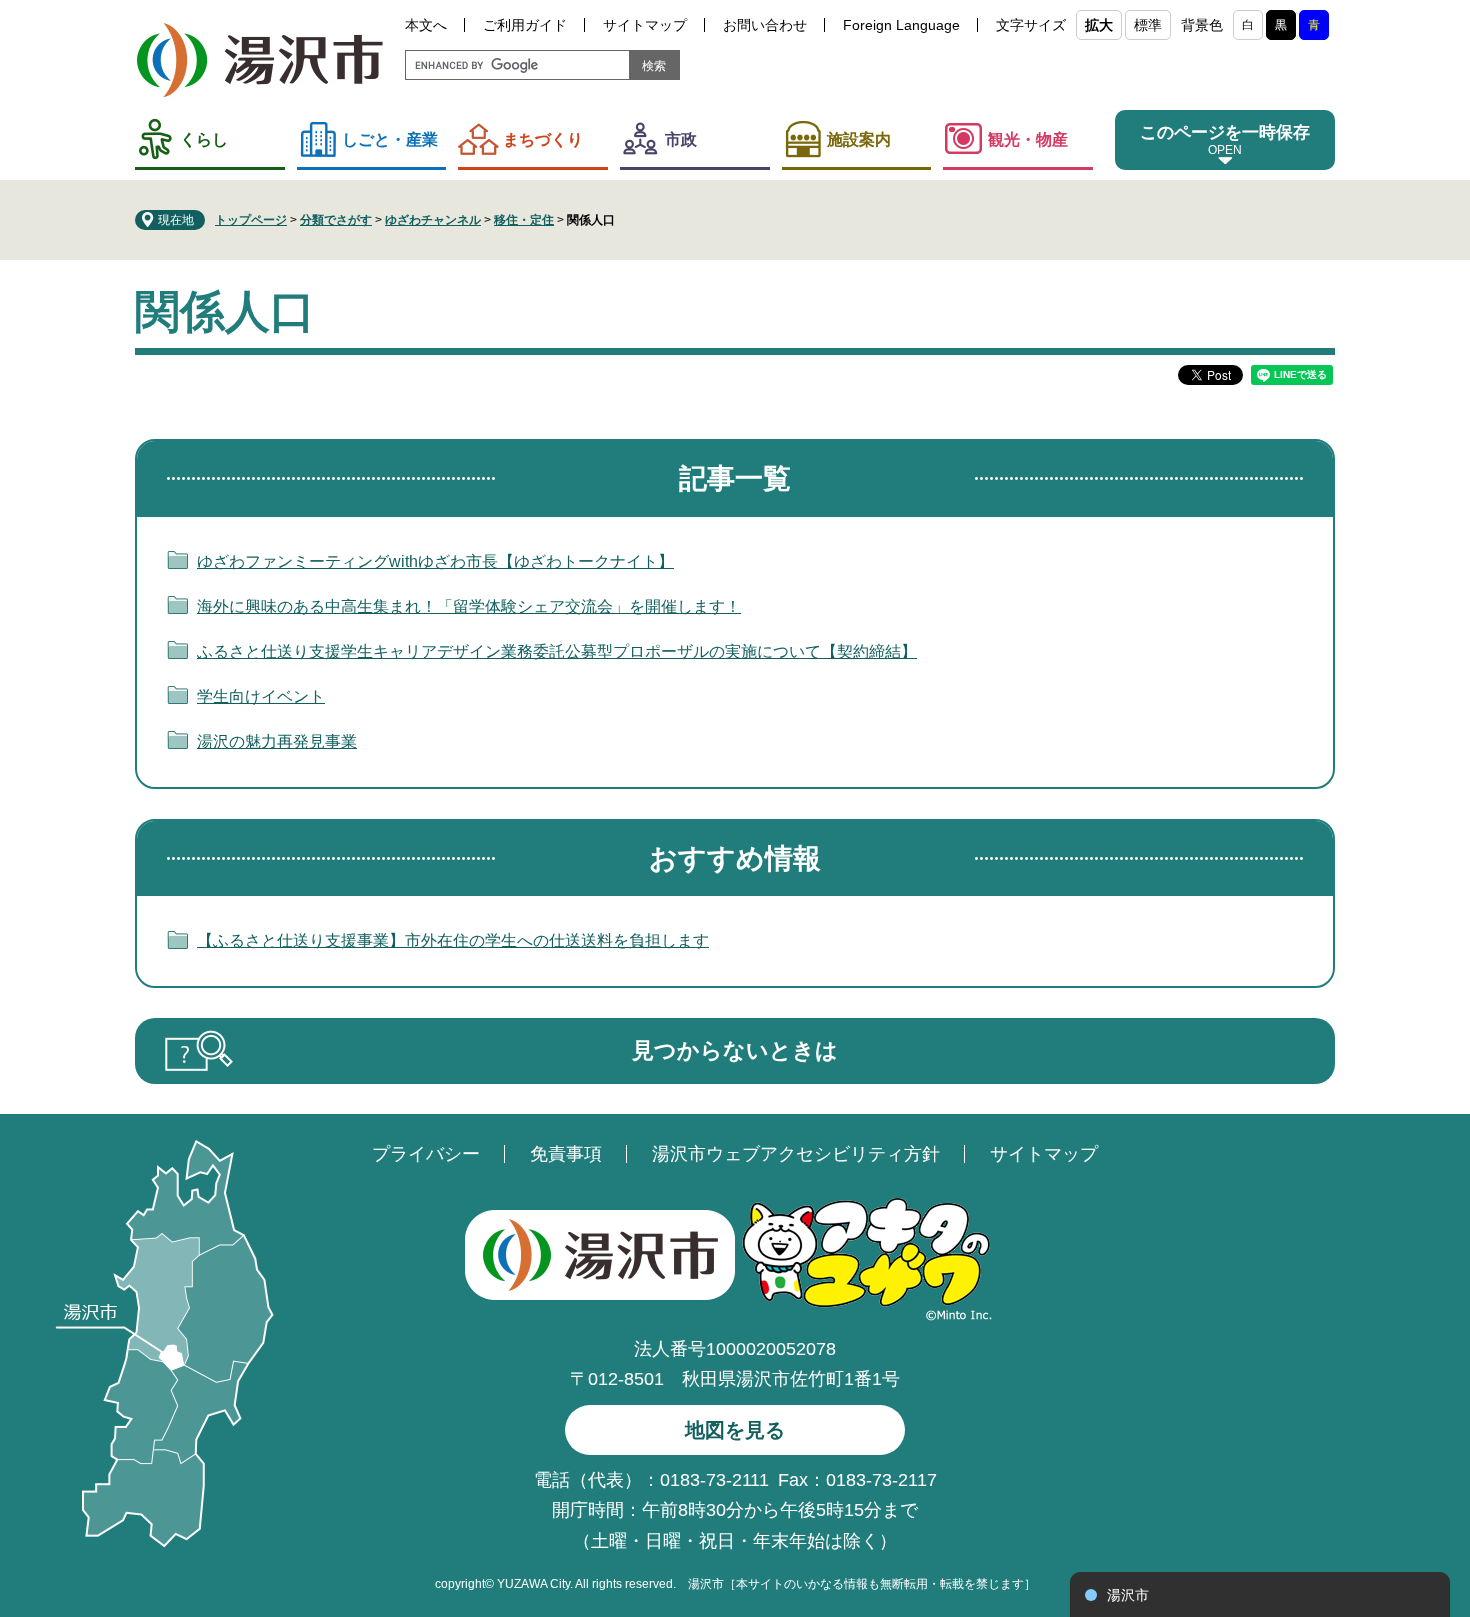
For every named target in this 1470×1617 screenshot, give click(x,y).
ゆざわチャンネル (433, 220)
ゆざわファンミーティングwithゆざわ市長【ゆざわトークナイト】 (435, 561)
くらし (204, 139)
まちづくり (543, 139)
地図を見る (735, 1430)
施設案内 (859, 139)
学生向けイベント (261, 696)
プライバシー (426, 1154)
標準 (1148, 25)
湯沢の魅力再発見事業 (277, 741)
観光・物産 (1028, 139)
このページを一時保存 (1225, 132)
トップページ (251, 220)
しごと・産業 (390, 139)
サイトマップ (645, 25)
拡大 (1099, 25)
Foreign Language (901, 25)
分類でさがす (336, 220)
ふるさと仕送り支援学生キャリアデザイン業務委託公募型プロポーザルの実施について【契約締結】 (557, 651)
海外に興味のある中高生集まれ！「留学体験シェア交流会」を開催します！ (469, 606)
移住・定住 (524, 220)
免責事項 (566, 1154)
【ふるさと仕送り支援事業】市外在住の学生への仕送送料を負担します (453, 940)
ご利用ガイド (525, 25)
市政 (681, 139)
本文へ (426, 25)
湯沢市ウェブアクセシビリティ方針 (796, 1154)
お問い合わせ (765, 25)
